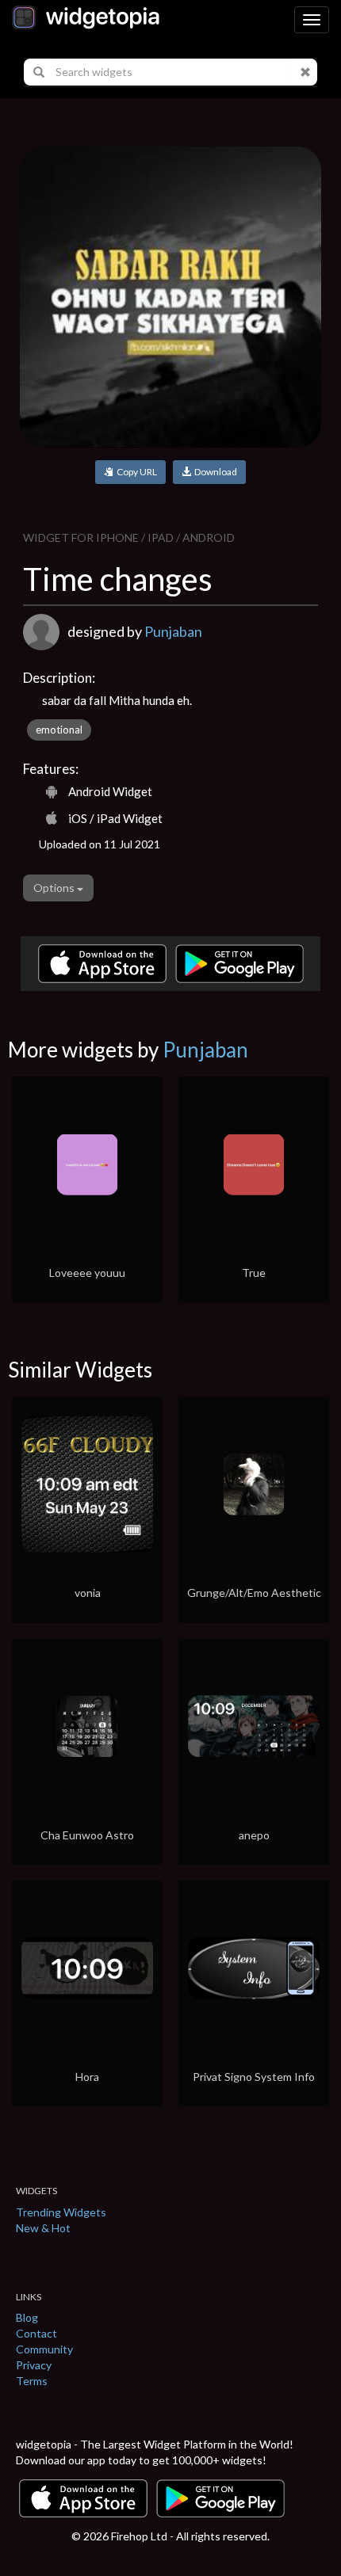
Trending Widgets (61, 2212)
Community (44, 2349)
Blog (27, 2317)
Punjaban (173, 631)
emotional (59, 730)
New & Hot (43, 2228)
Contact (36, 2333)
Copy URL (135, 472)
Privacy (34, 2365)
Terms (32, 2381)
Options (55, 888)
